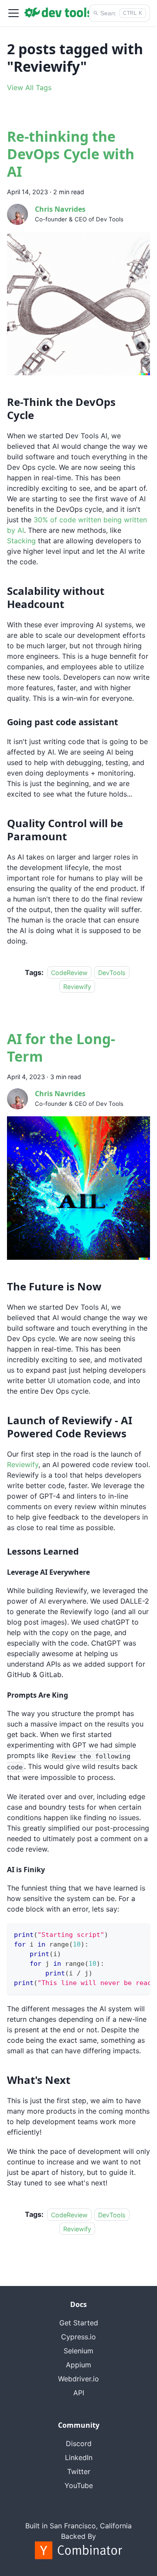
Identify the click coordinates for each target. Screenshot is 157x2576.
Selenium (78, 2351)
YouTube (79, 2485)
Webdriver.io (78, 2379)
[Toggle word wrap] (123, 1934)
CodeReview (69, 973)
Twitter (79, 2471)
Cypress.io (78, 2337)
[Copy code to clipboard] (139, 1934)
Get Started (79, 2323)
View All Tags (29, 87)
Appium (78, 2365)
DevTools (112, 973)
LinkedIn (79, 2457)
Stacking (21, 541)
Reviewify (77, 987)
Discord (79, 2443)
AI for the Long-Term (61, 1047)
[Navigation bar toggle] (14, 13)
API (79, 2393)
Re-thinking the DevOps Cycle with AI (71, 154)
